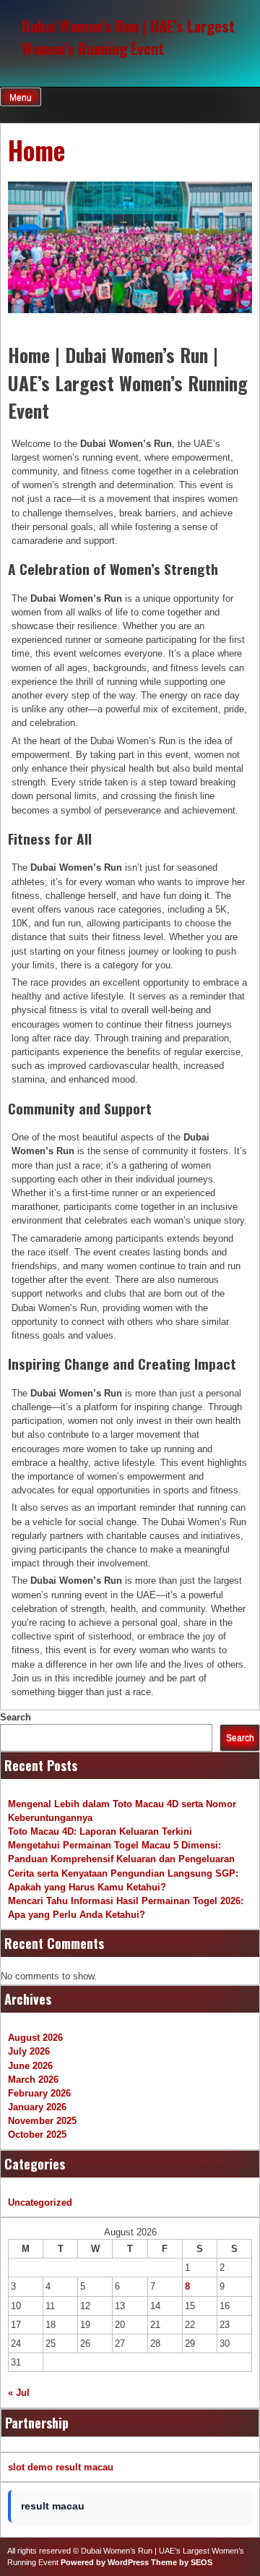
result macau (84, 2467)
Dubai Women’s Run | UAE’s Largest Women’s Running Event (128, 37)
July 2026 (29, 2051)
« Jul (19, 2393)
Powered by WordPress (105, 2562)
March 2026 (33, 2080)
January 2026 (37, 2107)
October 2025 (37, 2134)
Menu (21, 98)
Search (16, 1717)
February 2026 (39, 2093)
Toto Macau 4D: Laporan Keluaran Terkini (100, 1831)
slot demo (30, 2467)
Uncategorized (40, 2202)
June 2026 (30, 2066)
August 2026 (35, 2038)
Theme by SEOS (182, 2562)
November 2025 (42, 2121)
